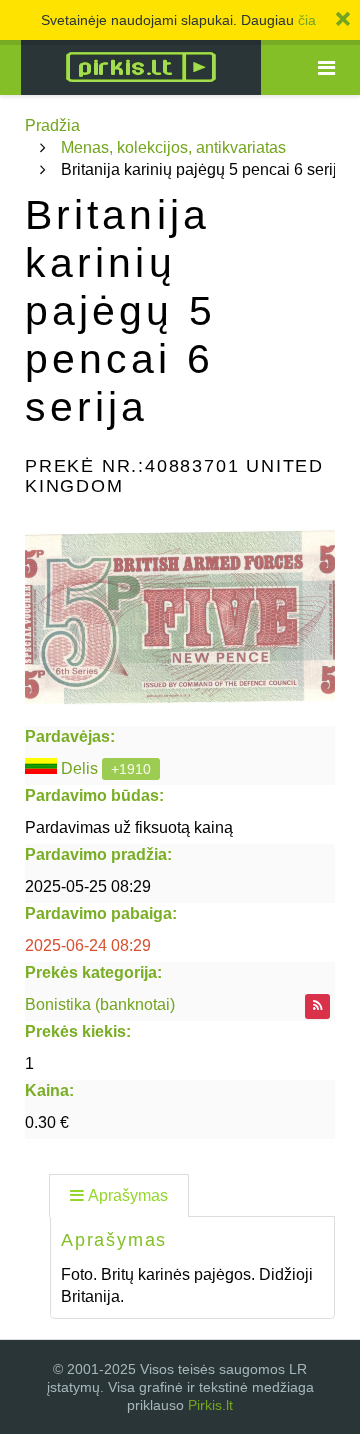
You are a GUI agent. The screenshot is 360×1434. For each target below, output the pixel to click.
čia (307, 20)
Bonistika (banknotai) (100, 1004)
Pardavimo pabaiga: (101, 913)
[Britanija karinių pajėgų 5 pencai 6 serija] (180, 616)
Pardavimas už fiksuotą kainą (129, 827)
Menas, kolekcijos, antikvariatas (173, 147)
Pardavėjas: (70, 736)
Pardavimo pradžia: (98, 854)
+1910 (131, 769)
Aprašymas (128, 1195)
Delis (79, 768)
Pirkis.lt (210, 1405)
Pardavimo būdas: (94, 795)
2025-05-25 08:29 (88, 886)
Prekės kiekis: (78, 1031)
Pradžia (52, 125)
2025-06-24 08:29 (88, 945)
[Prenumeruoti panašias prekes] (317, 1006)
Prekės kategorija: (93, 972)
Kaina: (49, 1090)
